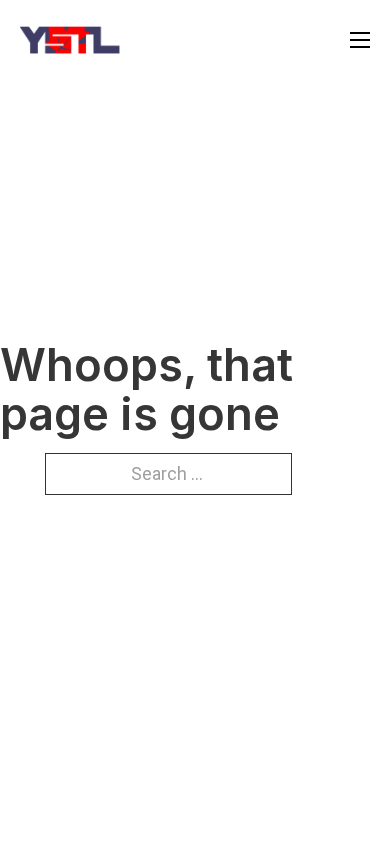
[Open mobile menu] (360, 40)
